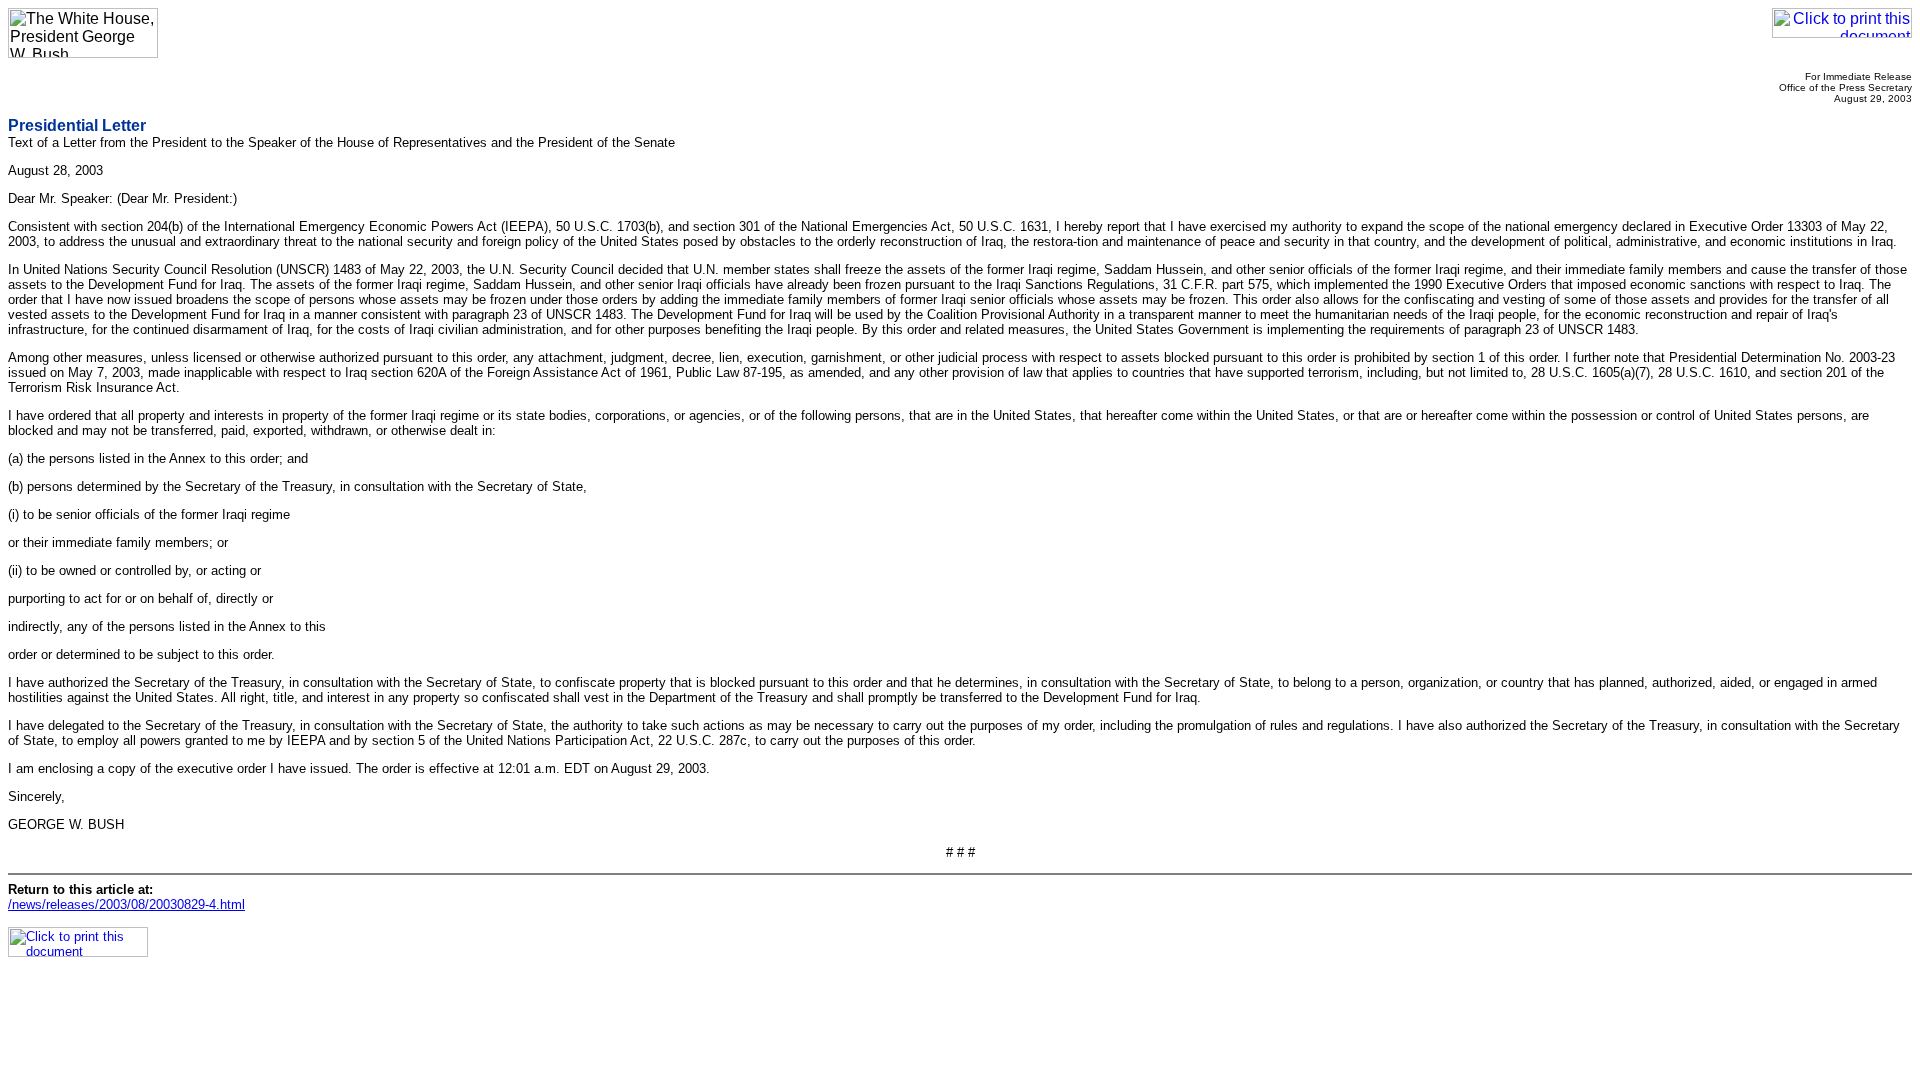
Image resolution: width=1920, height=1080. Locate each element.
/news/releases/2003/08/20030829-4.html (126, 904)
